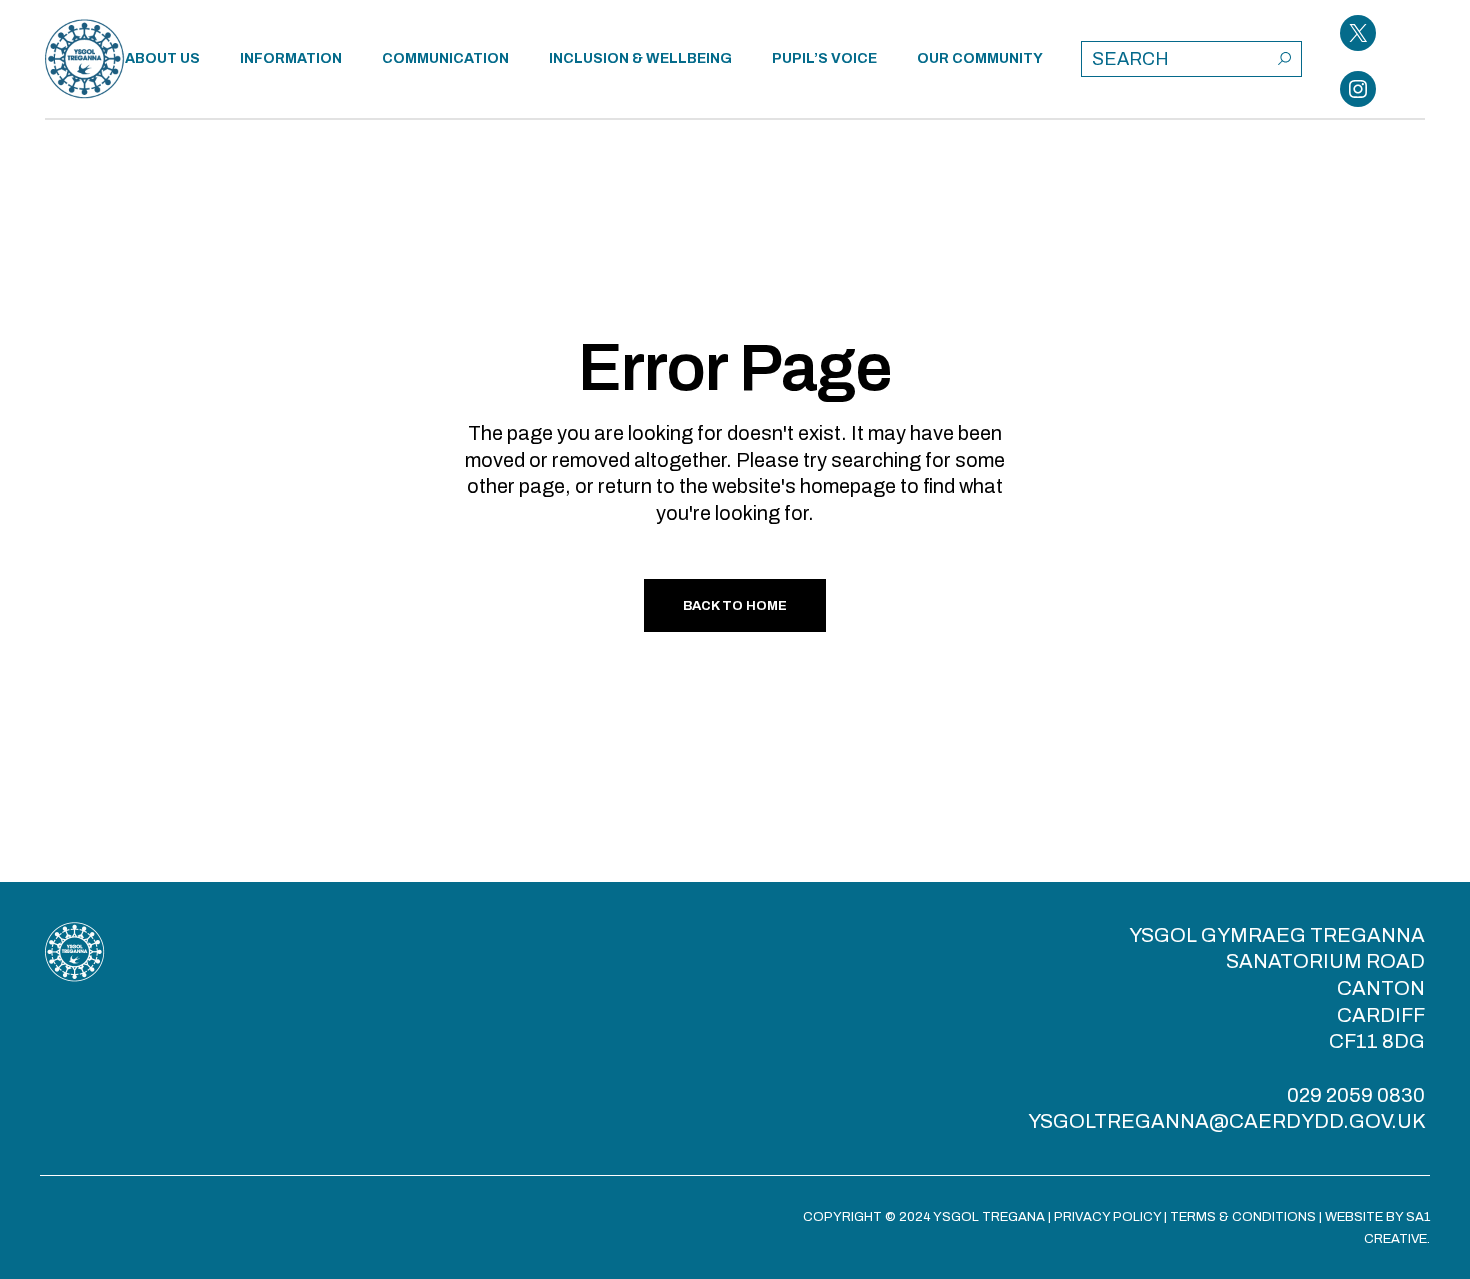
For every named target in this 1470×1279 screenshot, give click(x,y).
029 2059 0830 (1356, 1095)
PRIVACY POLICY (1107, 1217)
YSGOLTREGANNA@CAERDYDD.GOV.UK (1226, 1121)
